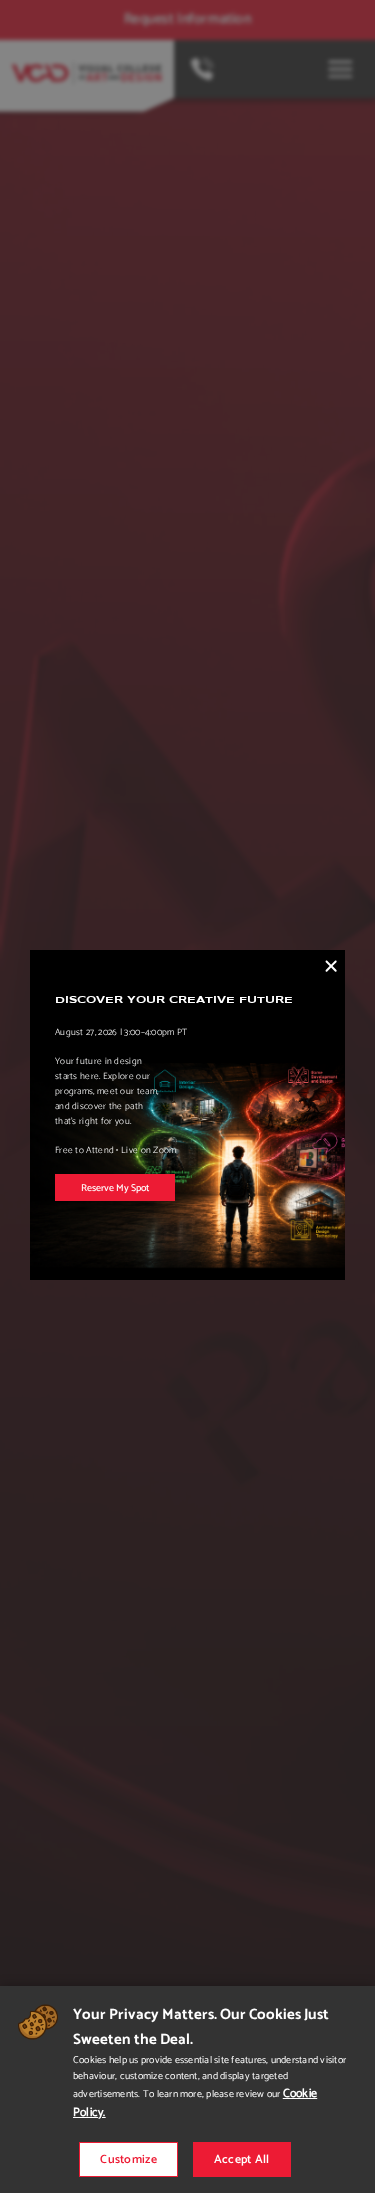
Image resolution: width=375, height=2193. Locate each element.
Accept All (242, 2159)
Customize (128, 2159)
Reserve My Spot (115, 1188)
